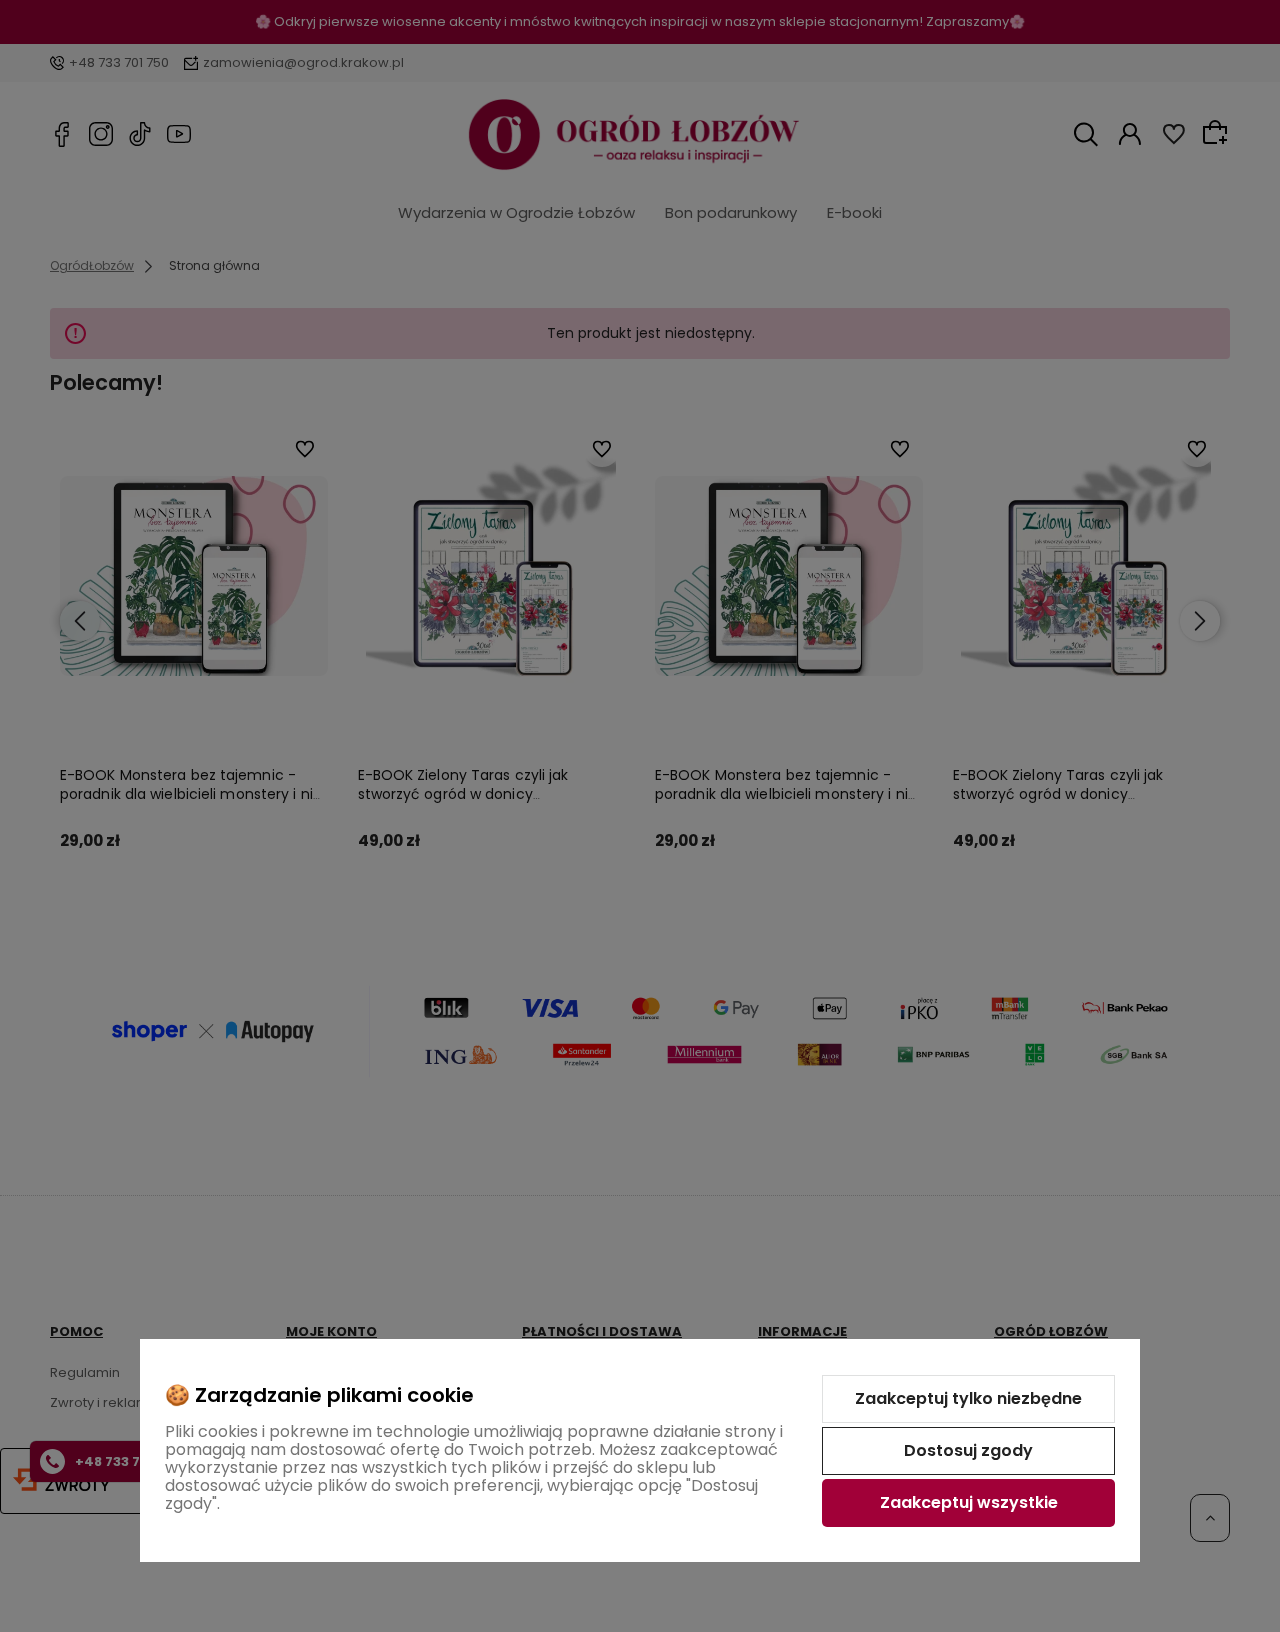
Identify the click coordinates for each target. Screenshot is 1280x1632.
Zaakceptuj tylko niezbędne (968, 1398)
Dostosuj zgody (968, 1450)
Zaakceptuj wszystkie (969, 1502)
